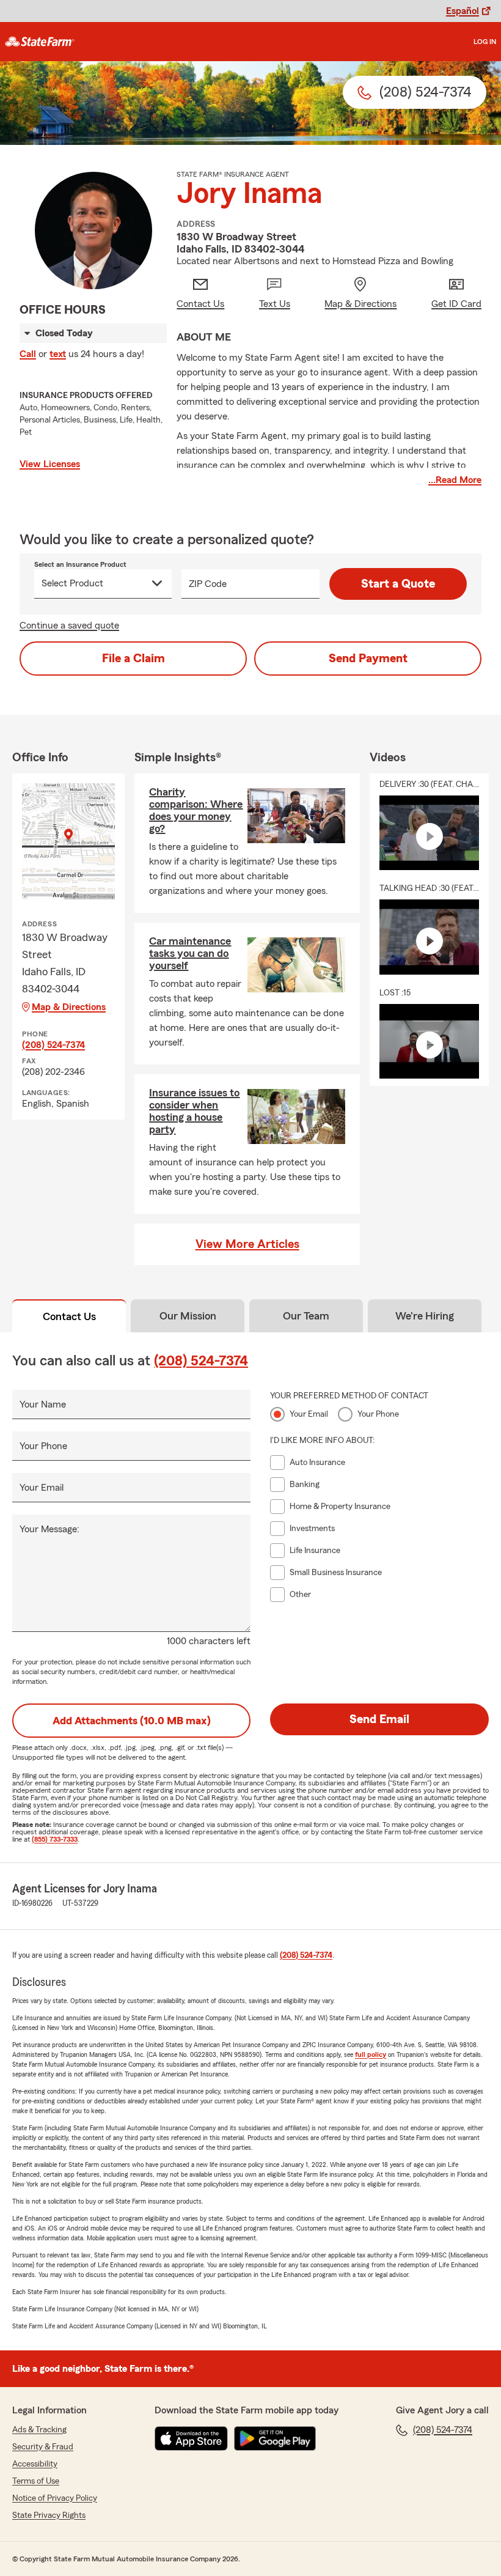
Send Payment (368, 659)
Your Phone (43, 1446)
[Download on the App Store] (191, 2438)
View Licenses (50, 464)
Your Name (43, 1404)
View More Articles (247, 1244)
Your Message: (49, 1529)
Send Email (379, 1719)
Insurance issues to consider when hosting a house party (194, 1111)
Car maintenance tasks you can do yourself (190, 953)
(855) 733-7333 (55, 1839)
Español (463, 11)
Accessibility (35, 2464)
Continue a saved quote (69, 626)
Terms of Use (36, 2481)
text (58, 354)
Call (28, 354)
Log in (485, 42)
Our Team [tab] (306, 1316)
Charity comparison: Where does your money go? (196, 810)
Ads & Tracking (39, 2430)
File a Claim (133, 659)
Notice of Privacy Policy (55, 2498)
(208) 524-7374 (53, 1045)
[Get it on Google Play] (275, 2438)
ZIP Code (208, 584)
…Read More (455, 480)
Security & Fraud (43, 2447)
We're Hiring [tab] (425, 1316)
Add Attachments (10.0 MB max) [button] (132, 1721)
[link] (40, 42)
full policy (371, 2054)
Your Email (42, 1488)
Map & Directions (69, 1007)
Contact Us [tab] (69, 1316)
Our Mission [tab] (188, 1316)
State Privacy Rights (49, 2515)
